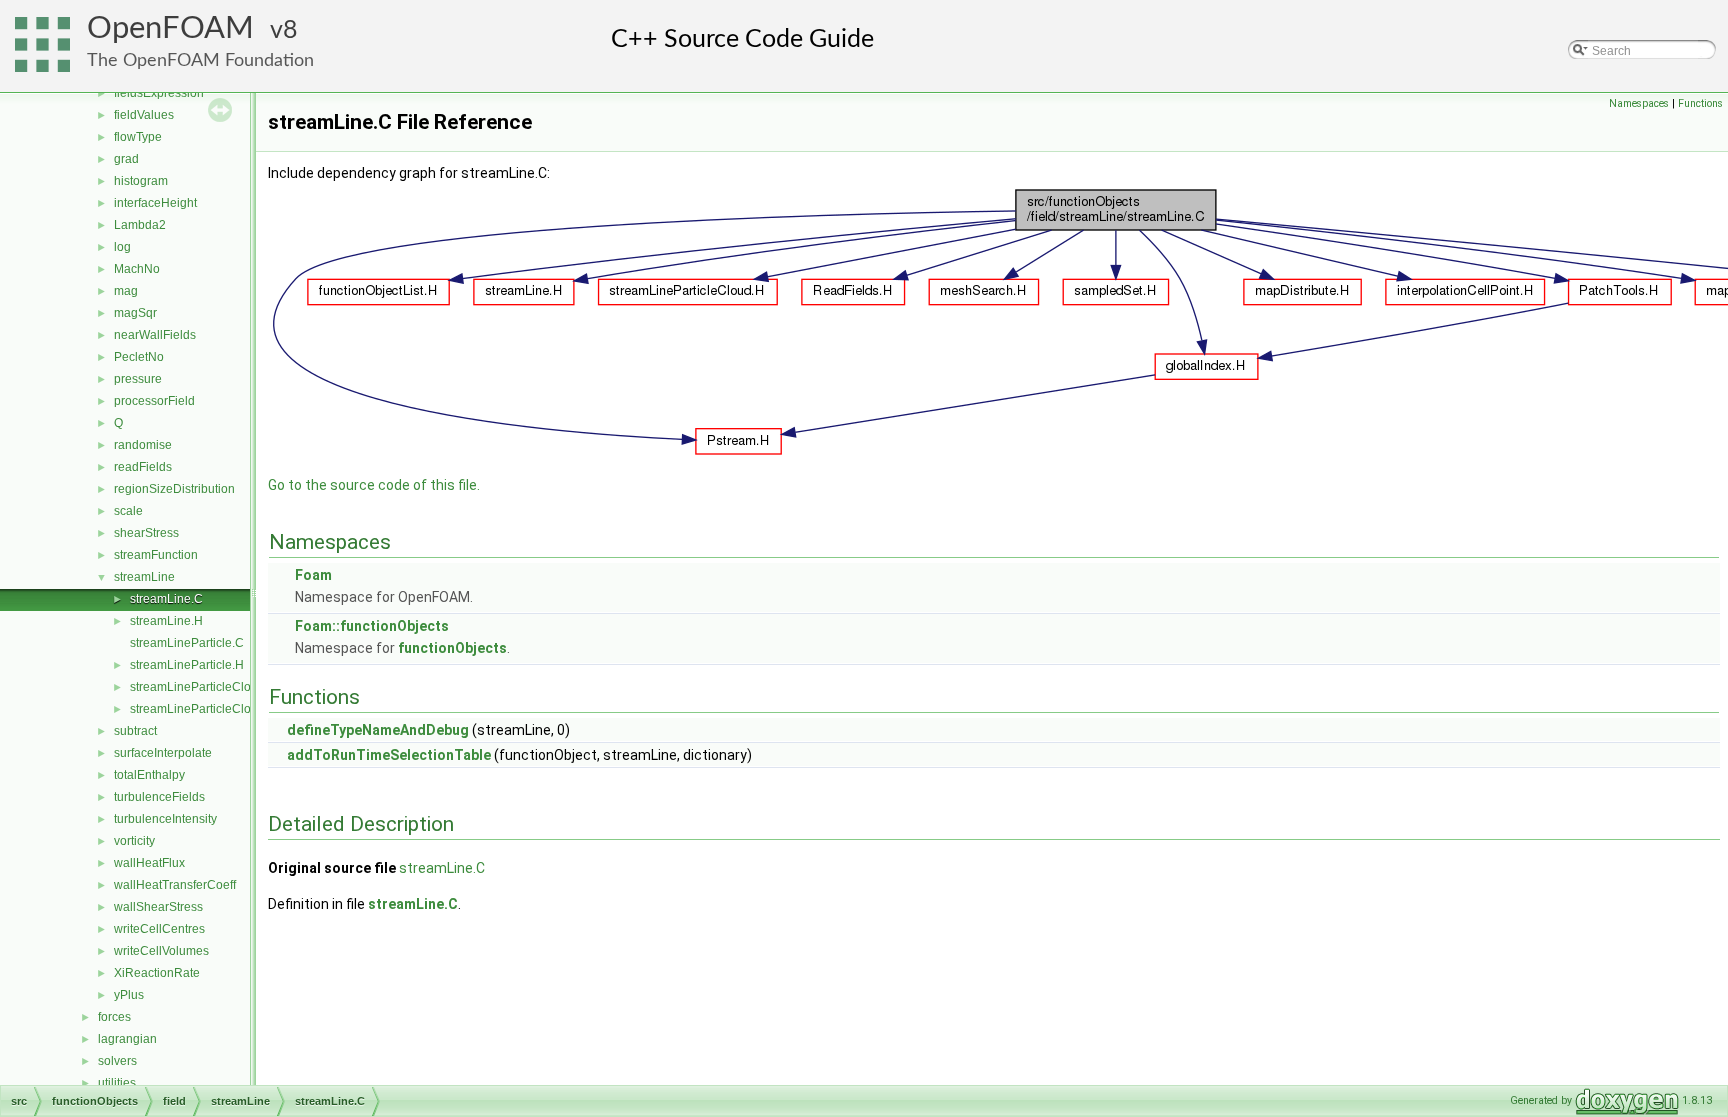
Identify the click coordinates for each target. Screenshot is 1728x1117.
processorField (154, 401)
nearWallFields (155, 335)
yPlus (129, 995)
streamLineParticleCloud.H (203, 709)
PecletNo (139, 357)
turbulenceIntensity (165, 819)
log (122, 247)
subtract (135, 731)
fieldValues (144, 115)
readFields (143, 467)
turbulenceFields (159, 797)
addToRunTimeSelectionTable (389, 755)
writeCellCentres (159, 929)
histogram (141, 181)
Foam (313, 575)
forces (114, 1017)
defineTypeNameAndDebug (378, 730)
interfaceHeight (155, 203)
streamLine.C (166, 599)
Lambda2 (140, 225)
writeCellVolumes (161, 951)
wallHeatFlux (149, 863)
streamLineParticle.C (187, 643)
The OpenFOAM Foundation (200, 60)
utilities (117, 1083)
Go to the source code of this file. (374, 485)
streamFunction (156, 555)
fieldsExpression (159, 93)
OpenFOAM (170, 28)
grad (126, 159)
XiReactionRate (157, 973)
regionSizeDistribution (174, 489)
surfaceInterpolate (163, 753)
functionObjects (452, 648)
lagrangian (127, 1039)
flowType (138, 137)
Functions (1700, 103)
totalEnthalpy (149, 775)
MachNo (137, 269)
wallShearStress (158, 907)
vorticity (134, 841)
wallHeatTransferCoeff (175, 885)
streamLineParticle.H (187, 665)
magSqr (135, 313)
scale (128, 511)
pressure (138, 379)
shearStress (146, 533)
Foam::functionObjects (372, 626)
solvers (117, 1061)
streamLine (144, 577)
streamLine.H (166, 621)
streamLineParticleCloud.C (203, 687)
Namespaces (1639, 103)
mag (126, 291)
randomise (143, 445)
